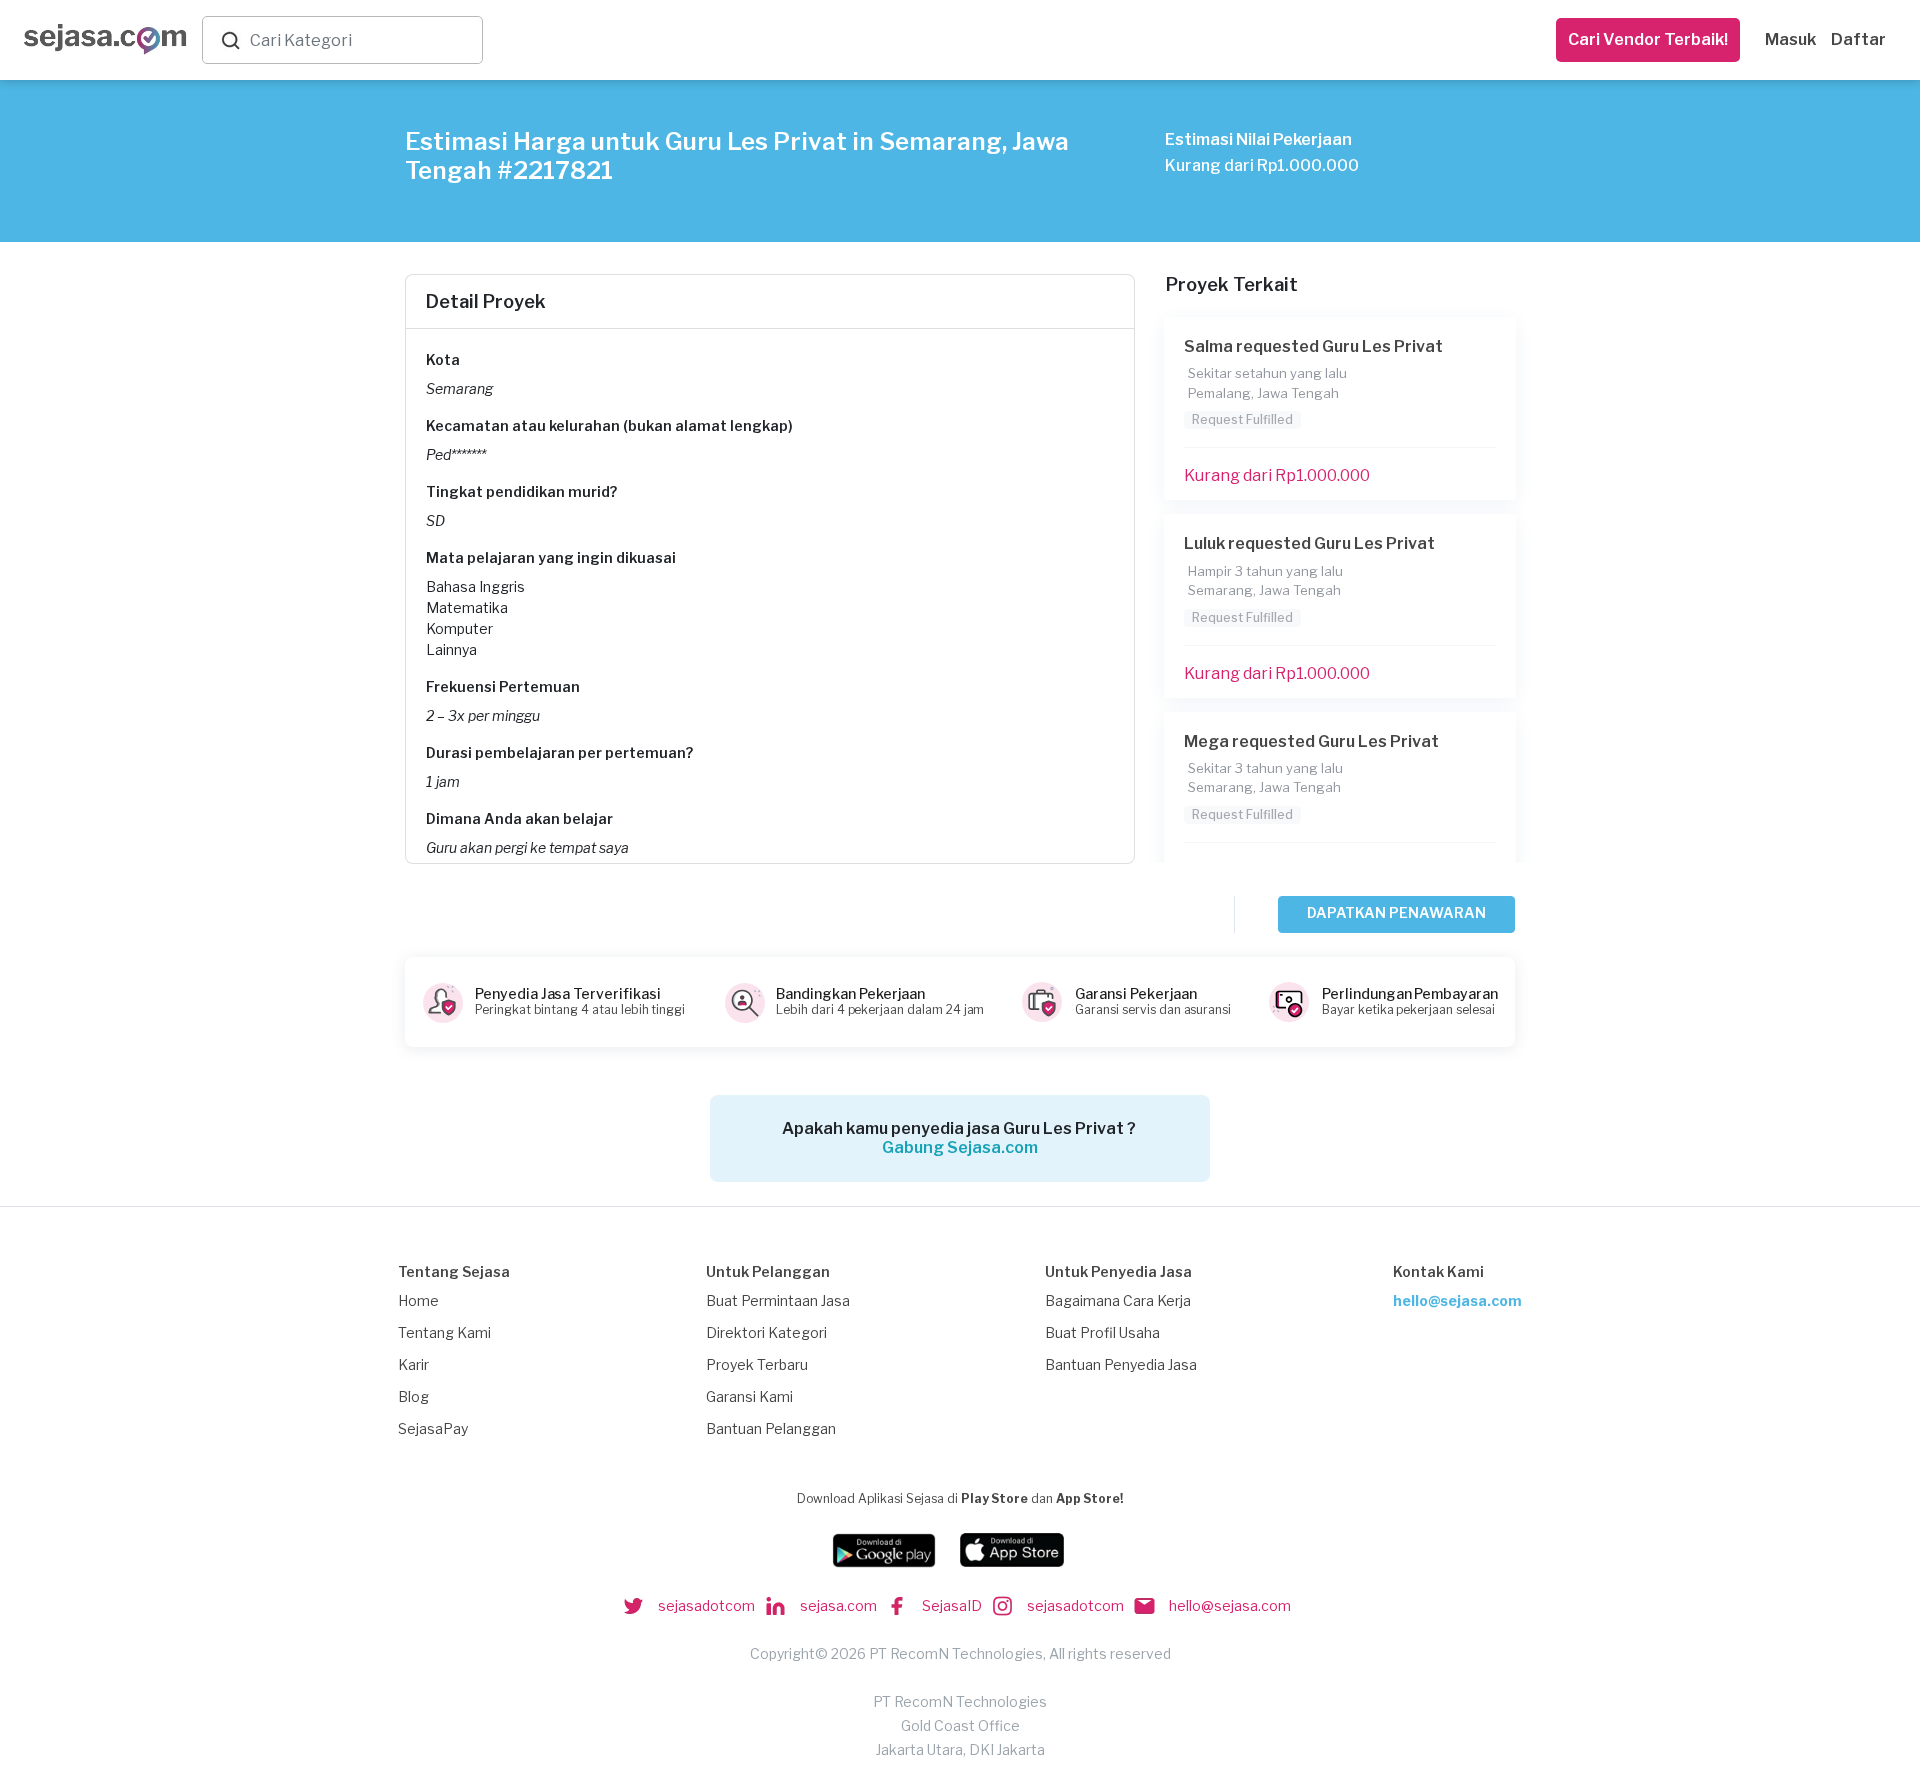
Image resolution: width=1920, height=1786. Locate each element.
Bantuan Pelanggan (771, 1428)
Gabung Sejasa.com (960, 1147)
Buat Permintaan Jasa (778, 1300)
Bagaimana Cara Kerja (1118, 1300)
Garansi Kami (749, 1396)
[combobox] (362, 40)
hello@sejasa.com (1457, 1300)
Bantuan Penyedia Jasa (1121, 1364)
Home (418, 1300)
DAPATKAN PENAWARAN (1396, 912)
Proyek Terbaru (757, 1364)
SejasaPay (433, 1428)
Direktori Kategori (766, 1332)
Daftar (1858, 39)
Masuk (1790, 39)
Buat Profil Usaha (1102, 1332)
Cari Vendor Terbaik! (1648, 39)
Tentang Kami (444, 1332)
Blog (413, 1396)
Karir (413, 1364)
